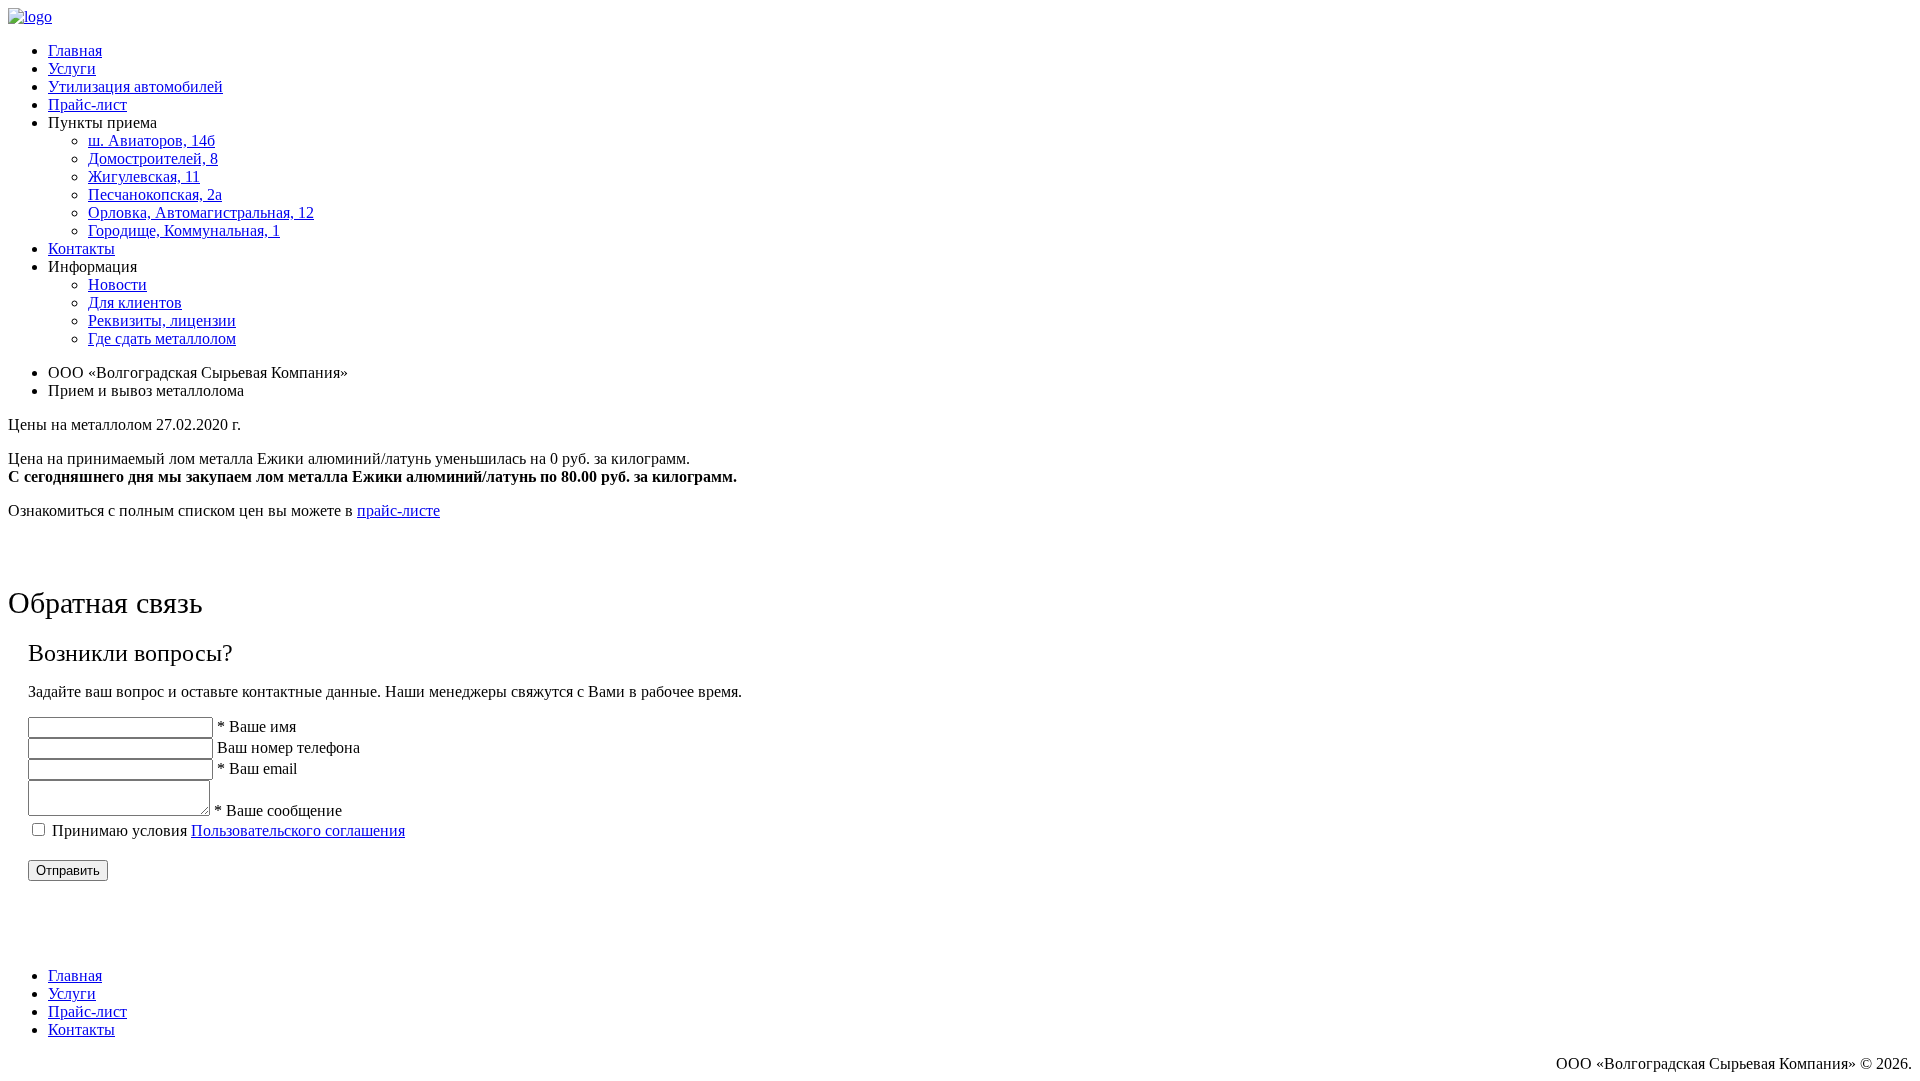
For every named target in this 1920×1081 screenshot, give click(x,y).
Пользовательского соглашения (298, 830)
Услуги (72, 68)
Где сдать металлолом (162, 338)
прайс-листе (398, 510)
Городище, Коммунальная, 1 (184, 230)
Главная (75, 50)
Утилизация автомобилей (135, 86)
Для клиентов (135, 302)
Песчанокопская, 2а (155, 194)
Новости (117, 284)
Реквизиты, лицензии (162, 320)
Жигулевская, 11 (144, 176)
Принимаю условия (228, 830)
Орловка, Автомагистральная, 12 (201, 212)
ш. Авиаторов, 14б (151, 140)
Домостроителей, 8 (153, 158)
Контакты (81, 248)
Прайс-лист (87, 104)
